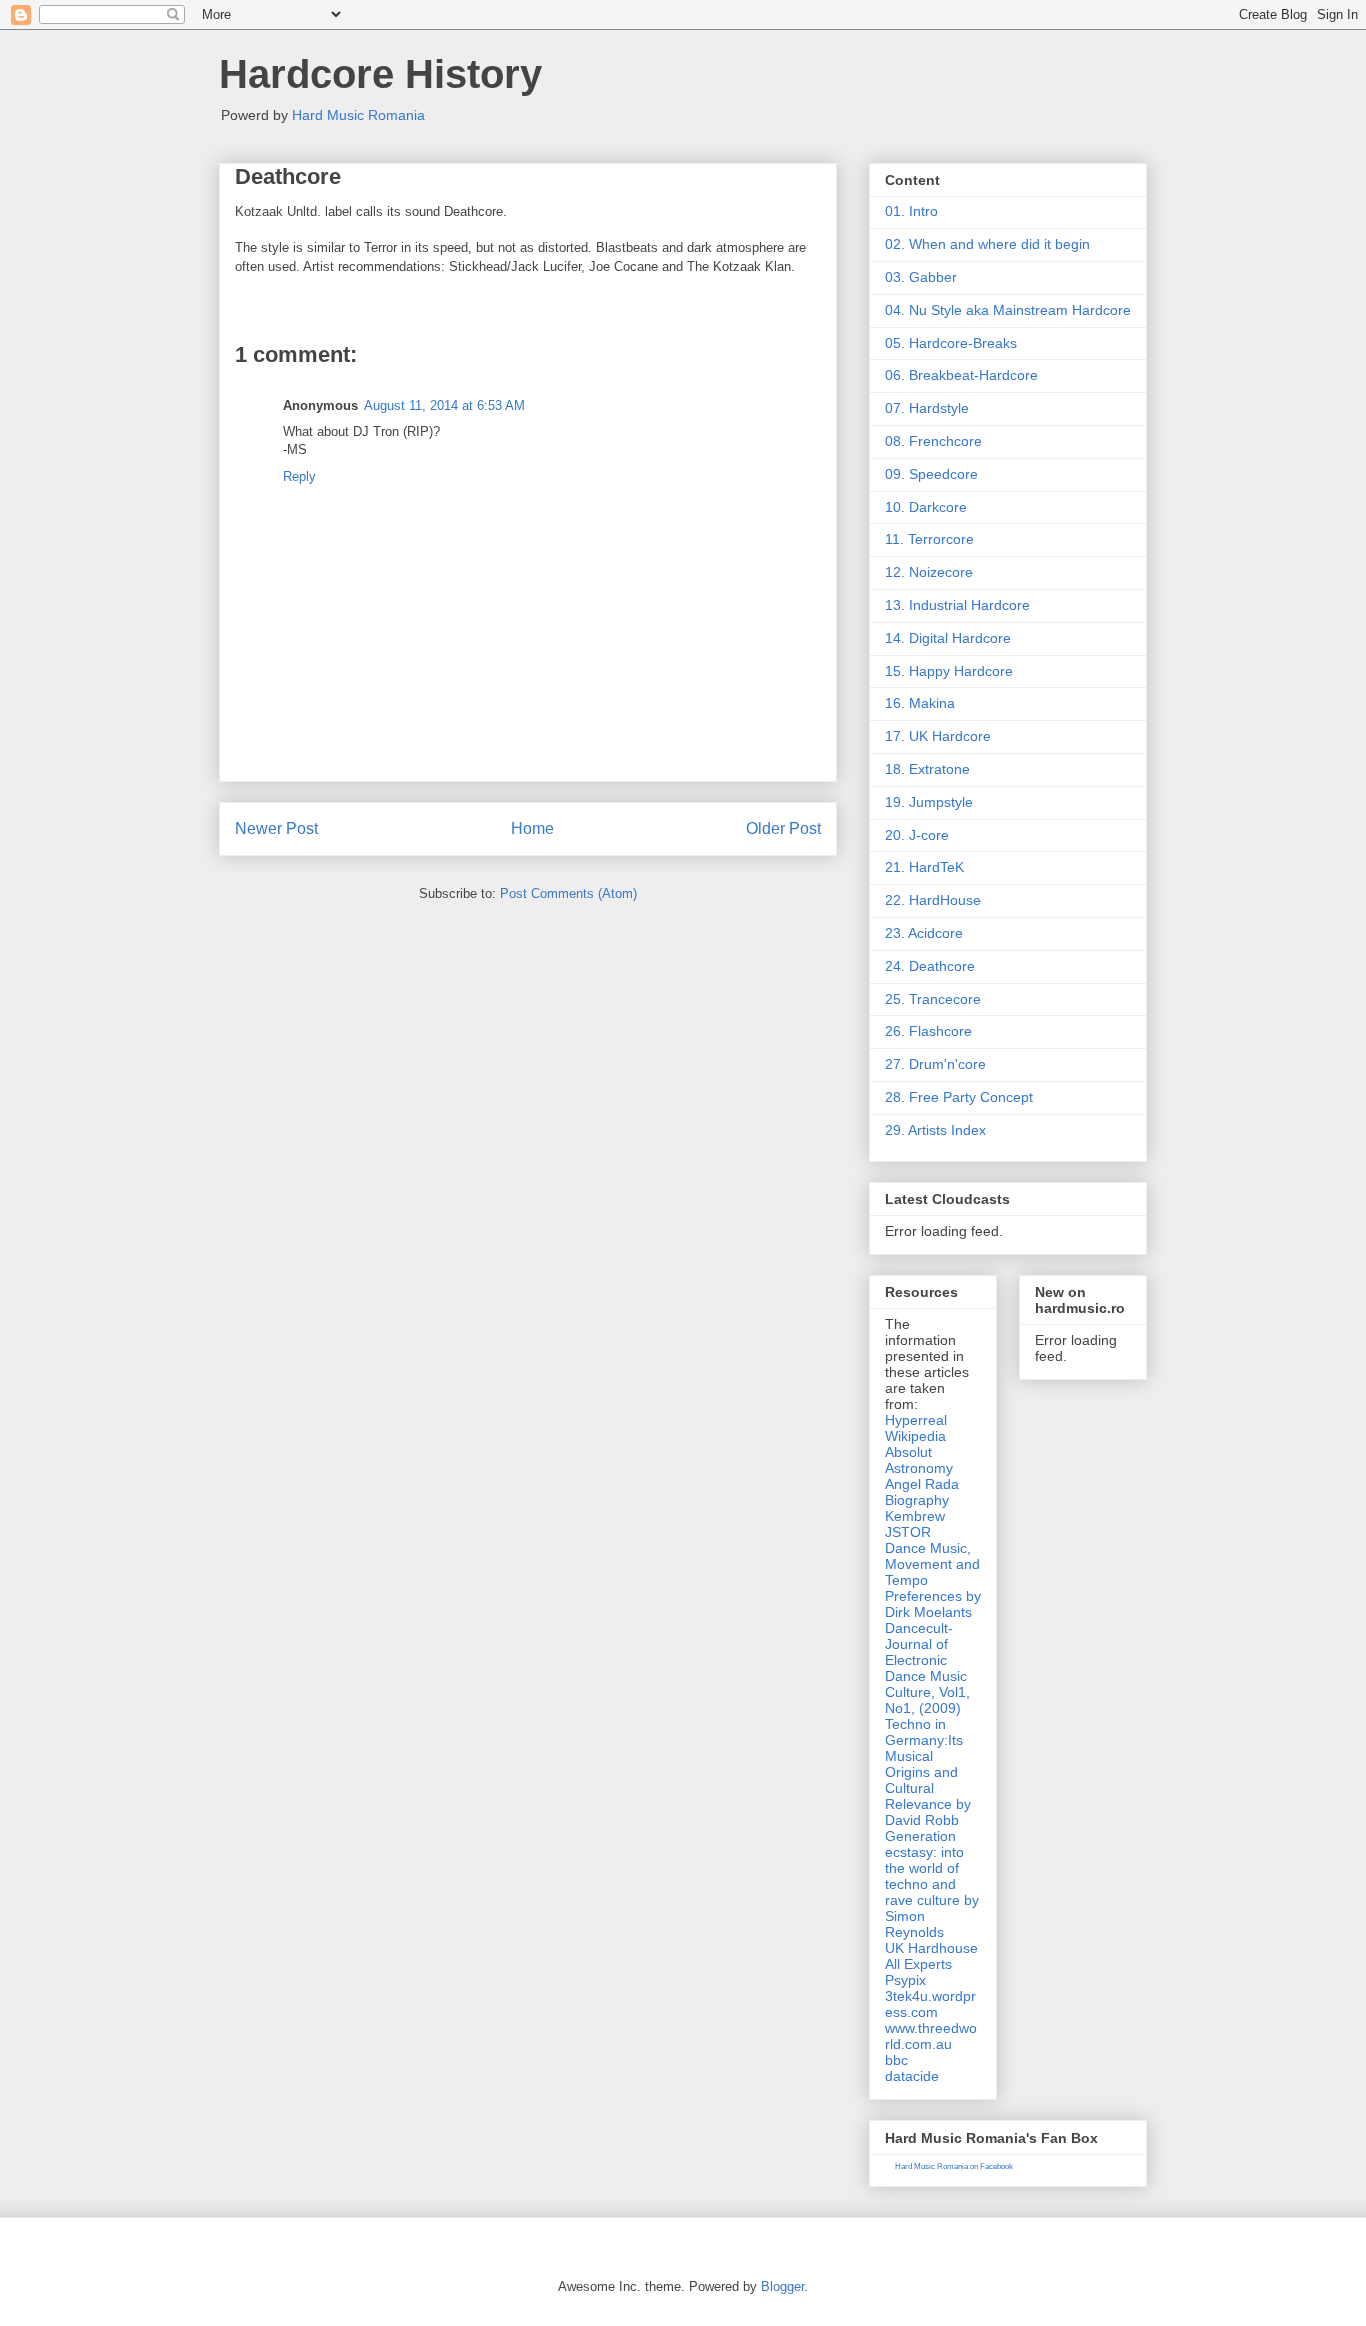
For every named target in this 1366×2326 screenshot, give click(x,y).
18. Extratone (927, 769)
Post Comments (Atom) (568, 893)
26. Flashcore (928, 1031)
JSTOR (908, 1532)
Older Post (783, 828)
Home (532, 828)
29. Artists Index (935, 1130)
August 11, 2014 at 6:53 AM (444, 405)
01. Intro (911, 211)
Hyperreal (916, 1420)
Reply (299, 476)
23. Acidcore (924, 933)
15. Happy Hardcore (949, 671)
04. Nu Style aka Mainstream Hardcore (1008, 310)
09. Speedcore (931, 474)
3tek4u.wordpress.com (930, 2004)
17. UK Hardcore (938, 736)
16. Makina (920, 703)
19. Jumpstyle (929, 802)
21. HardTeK (924, 867)
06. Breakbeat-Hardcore (961, 375)
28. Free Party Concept (959, 1097)
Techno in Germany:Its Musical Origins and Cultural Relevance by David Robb (928, 1772)
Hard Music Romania (358, 115)
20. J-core (917, 835)
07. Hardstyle (927, 408)
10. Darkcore (926, 507)
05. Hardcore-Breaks (951, 343)
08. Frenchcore (933, 441)
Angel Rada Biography (922, 1492)
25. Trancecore (933, 999)
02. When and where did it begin (987, 244)
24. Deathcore (930, 966)
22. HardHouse (933, 900)
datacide (912, 2076)
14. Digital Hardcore (948, 638)
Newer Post (276, 828)
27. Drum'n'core (935, 1064)
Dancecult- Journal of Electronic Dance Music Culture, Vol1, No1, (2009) (927, 1668)
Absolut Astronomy (919, 1460)
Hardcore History (380, 74)
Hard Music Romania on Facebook (954, 2166)
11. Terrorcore (929, 539)
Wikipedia (915, 1436)
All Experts (918, 1964)
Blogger (782, 2286)
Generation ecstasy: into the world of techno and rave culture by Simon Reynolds (932, 1884)
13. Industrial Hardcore (957, 605)
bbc (896, 2060)
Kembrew (915, 1516)
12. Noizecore (929, 572)
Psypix (905, 1980)
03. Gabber (921, 277)
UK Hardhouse (931, 1948)
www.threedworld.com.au (931, 2036)
